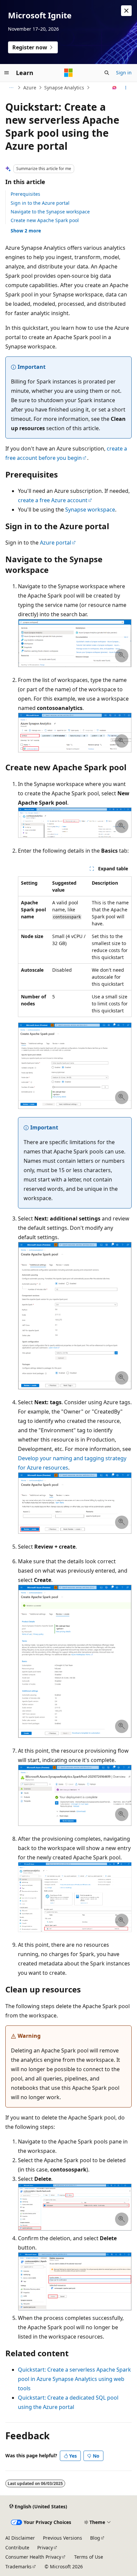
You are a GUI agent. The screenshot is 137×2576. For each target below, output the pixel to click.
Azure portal (56, 543)
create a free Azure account (53, 500)
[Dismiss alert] (126, 11)
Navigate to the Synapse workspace (50, 212)
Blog (95, 2538)
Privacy (45, 2547)
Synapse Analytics (64, 88)
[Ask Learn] (115, 88)
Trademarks (18, 2566)
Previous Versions (63, 2538)
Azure (30, 88)
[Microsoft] (68, 73)
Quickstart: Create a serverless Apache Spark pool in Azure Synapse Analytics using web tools (74, 2379)
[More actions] (126, 88)
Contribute (17, 2547)
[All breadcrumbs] (11, 88)
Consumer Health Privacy (33, 2557)
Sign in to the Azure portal (40, 203)
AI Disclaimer (20, 2538)
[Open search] (107, 73)
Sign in (124, 73)
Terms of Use (89, 2557)
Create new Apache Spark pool (45, 220)
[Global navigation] (7, 73)
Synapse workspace (90, 510)
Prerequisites (25, 194)
